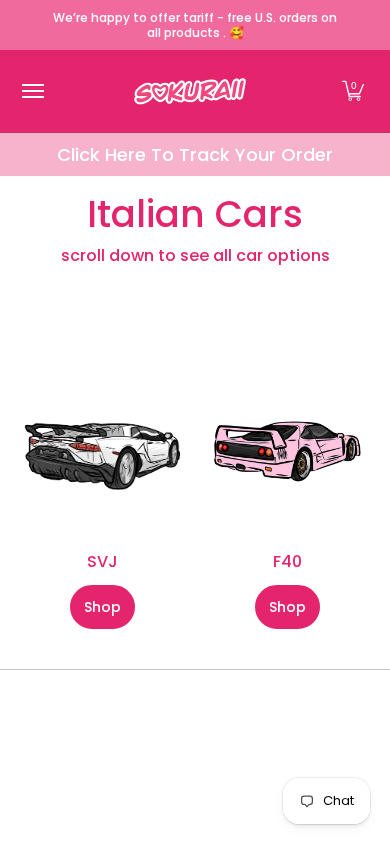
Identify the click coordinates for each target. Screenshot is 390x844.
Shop (102, 607)
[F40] (287, 451)
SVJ (102, 561)
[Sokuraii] (190, 91)
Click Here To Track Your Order (195, 154)
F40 (287, 561)
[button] (353, 91)
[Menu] (32, 91)
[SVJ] (102, 451)
